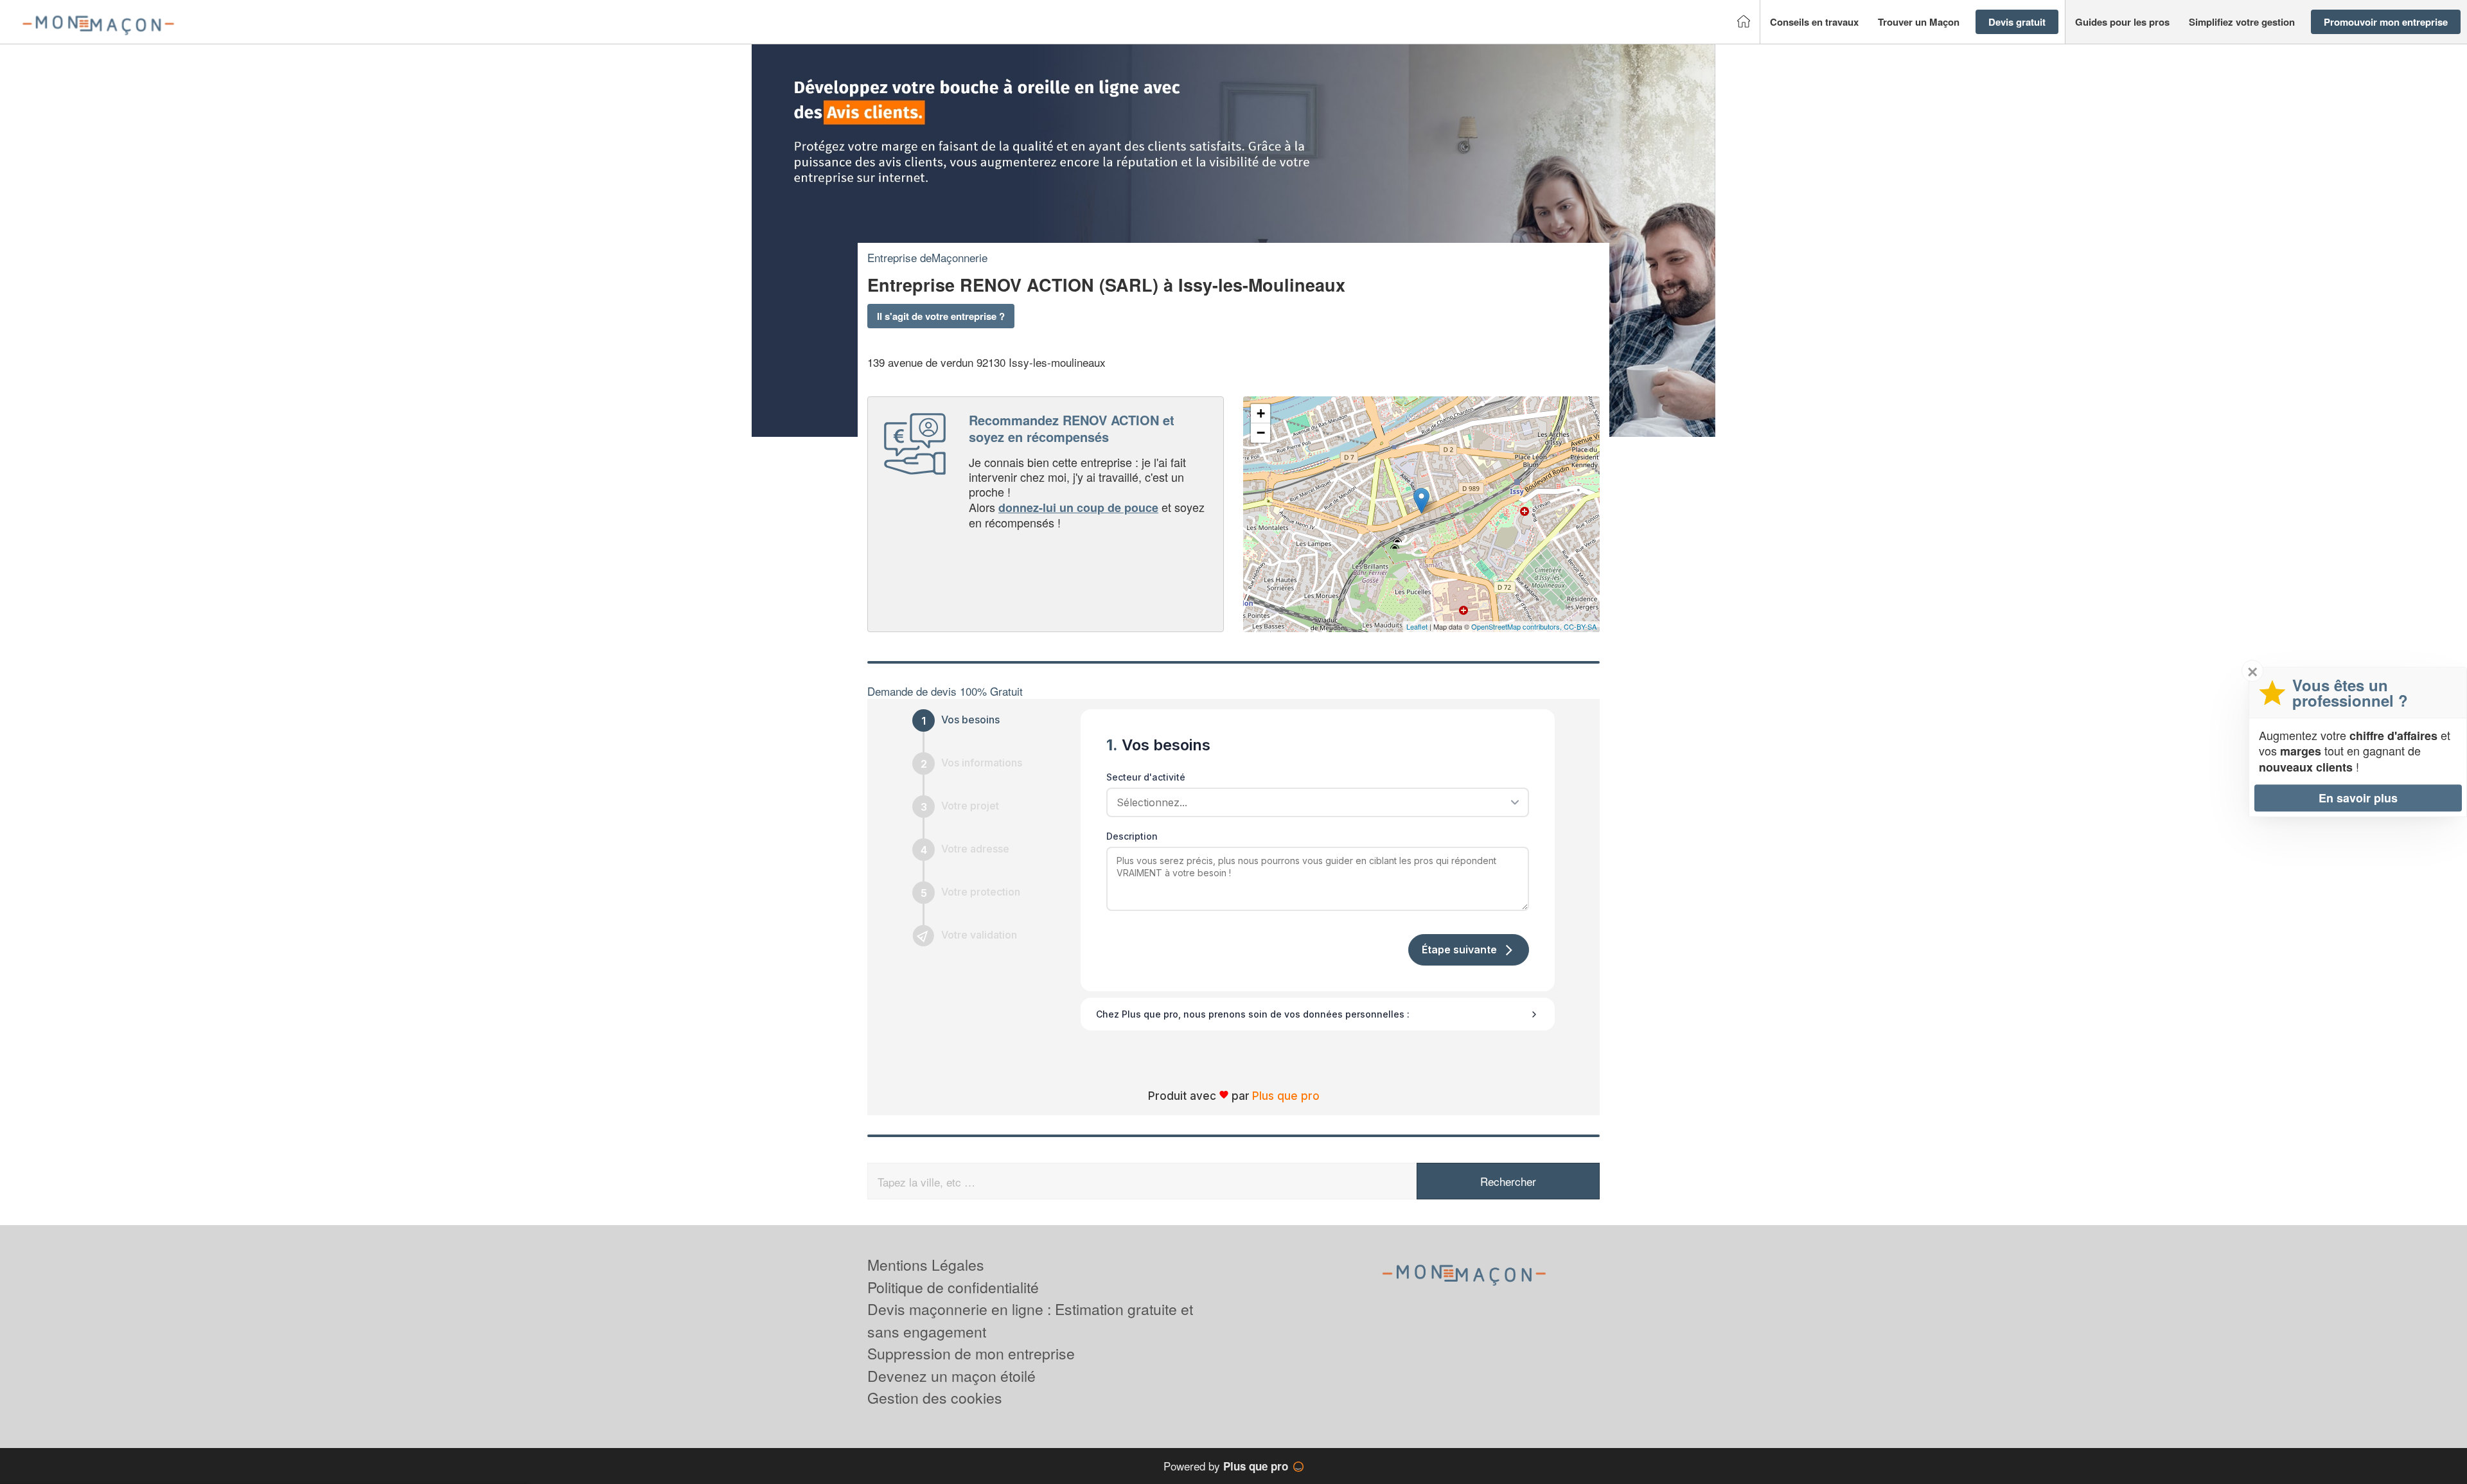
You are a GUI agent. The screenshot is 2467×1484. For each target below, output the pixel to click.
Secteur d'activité (1146, 777)
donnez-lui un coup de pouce (1078, 508)
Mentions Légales (926, 1265)
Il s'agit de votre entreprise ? (941, 316)
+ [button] (1261, 413)
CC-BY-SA (1580, 626)
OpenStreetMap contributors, (1517, 626)
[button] (1814, 22)
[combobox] (1313, 802)
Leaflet (1417, 626)
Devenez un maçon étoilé (951, 1376)
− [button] (1261, 433)
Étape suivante (1459, 950)
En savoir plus (2358, 798)
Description (1132, 836)
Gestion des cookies (935, 1398)
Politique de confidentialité (953, 1287)
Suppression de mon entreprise (971, 1353)
